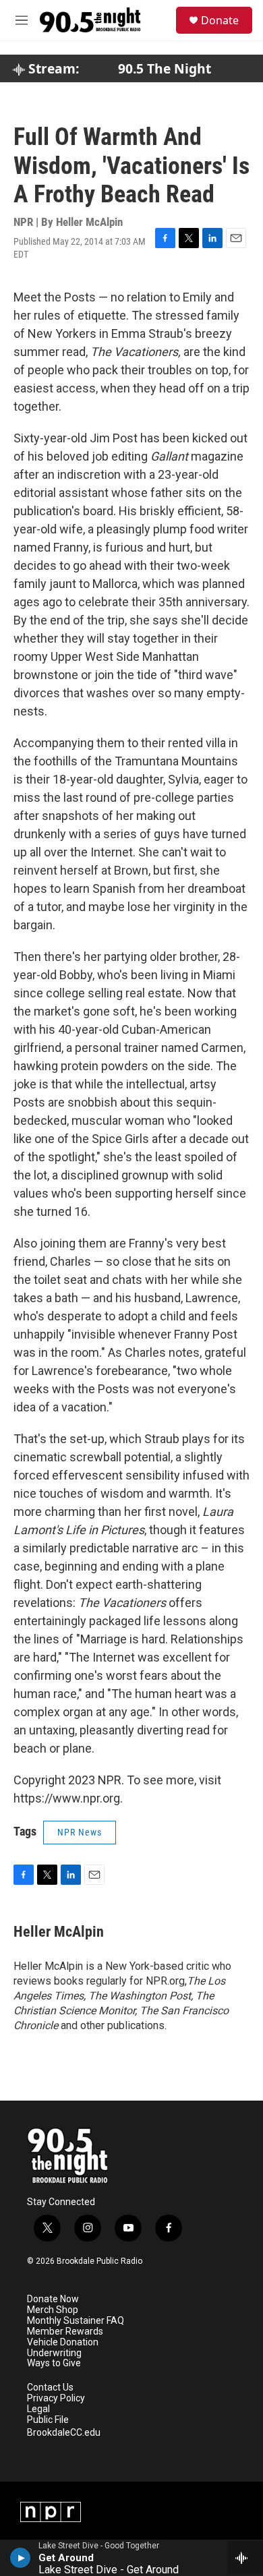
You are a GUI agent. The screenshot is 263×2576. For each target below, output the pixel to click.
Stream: (52, 69)
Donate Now (53, 2299)
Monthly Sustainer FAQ (76, 2321)
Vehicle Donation (63, 2342)
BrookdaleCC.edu (64, 2433)
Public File (48, 2420)
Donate (220, 20)
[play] (21, 2558)
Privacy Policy (56, 2398)
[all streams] (245, 2558)
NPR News (80, 1832)
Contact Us (50, 2388)
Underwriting (54, 2353)
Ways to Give (54, 2363)
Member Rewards (65, 2332)
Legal (38, 2409)
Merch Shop (53, 2310)
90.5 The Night (165, 69)
